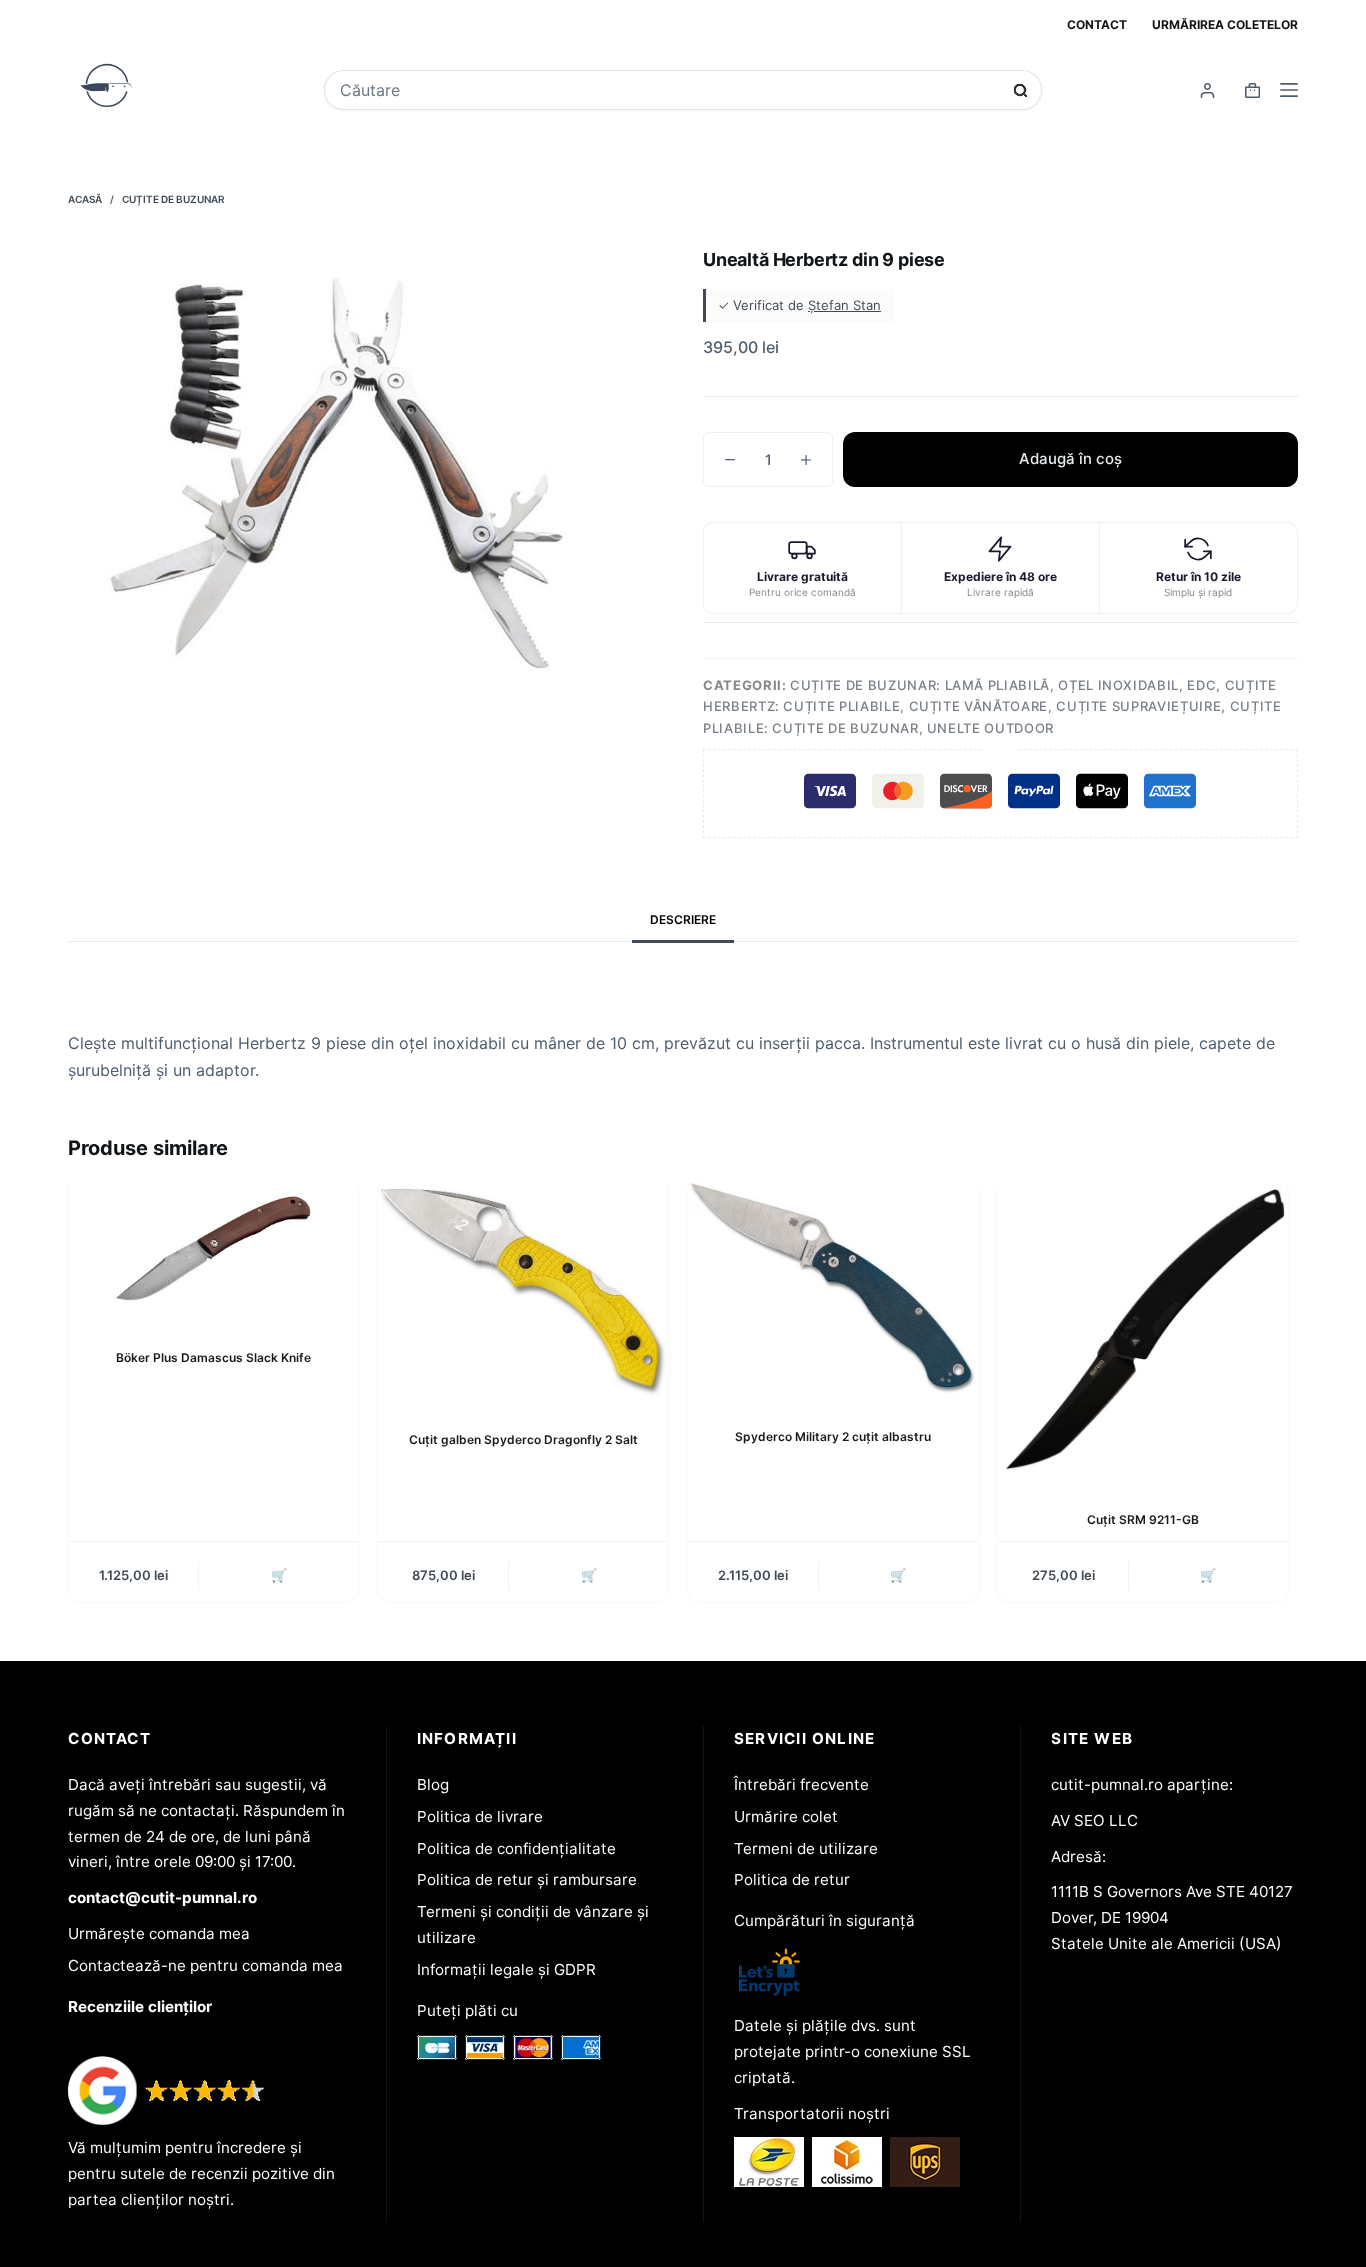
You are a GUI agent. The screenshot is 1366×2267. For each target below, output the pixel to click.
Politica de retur (792, 1879)
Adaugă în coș (1070, 458)
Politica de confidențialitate (516, 1848)
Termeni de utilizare (806, 1848)
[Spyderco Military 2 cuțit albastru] (833, 1287)
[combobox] (669, 90)
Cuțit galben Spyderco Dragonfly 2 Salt (523, 1439)
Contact (1097, 24)
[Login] (1207, 90)
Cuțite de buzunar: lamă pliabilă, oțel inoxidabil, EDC (1003, 685)
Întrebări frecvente (801, 1784)
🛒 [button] (279, 1575)
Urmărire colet (786, 1816)
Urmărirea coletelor (1225, 24)
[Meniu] (1289, 90)
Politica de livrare (480, 1816)
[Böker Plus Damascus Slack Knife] (213, 1248)
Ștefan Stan (844, 305)
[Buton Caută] (1020, 90)
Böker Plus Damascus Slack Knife (213, 1357)
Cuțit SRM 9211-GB (1143, 1519)
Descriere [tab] (683, 919)
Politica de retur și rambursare (527, 1879)
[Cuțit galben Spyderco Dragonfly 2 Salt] (523, 1289)
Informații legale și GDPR (506, 1969)
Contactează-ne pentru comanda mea (205, 1965)
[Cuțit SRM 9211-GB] (1143, 1329)
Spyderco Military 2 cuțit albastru (833, 1436)
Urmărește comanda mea (159, 1933)
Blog (433, 1784)
